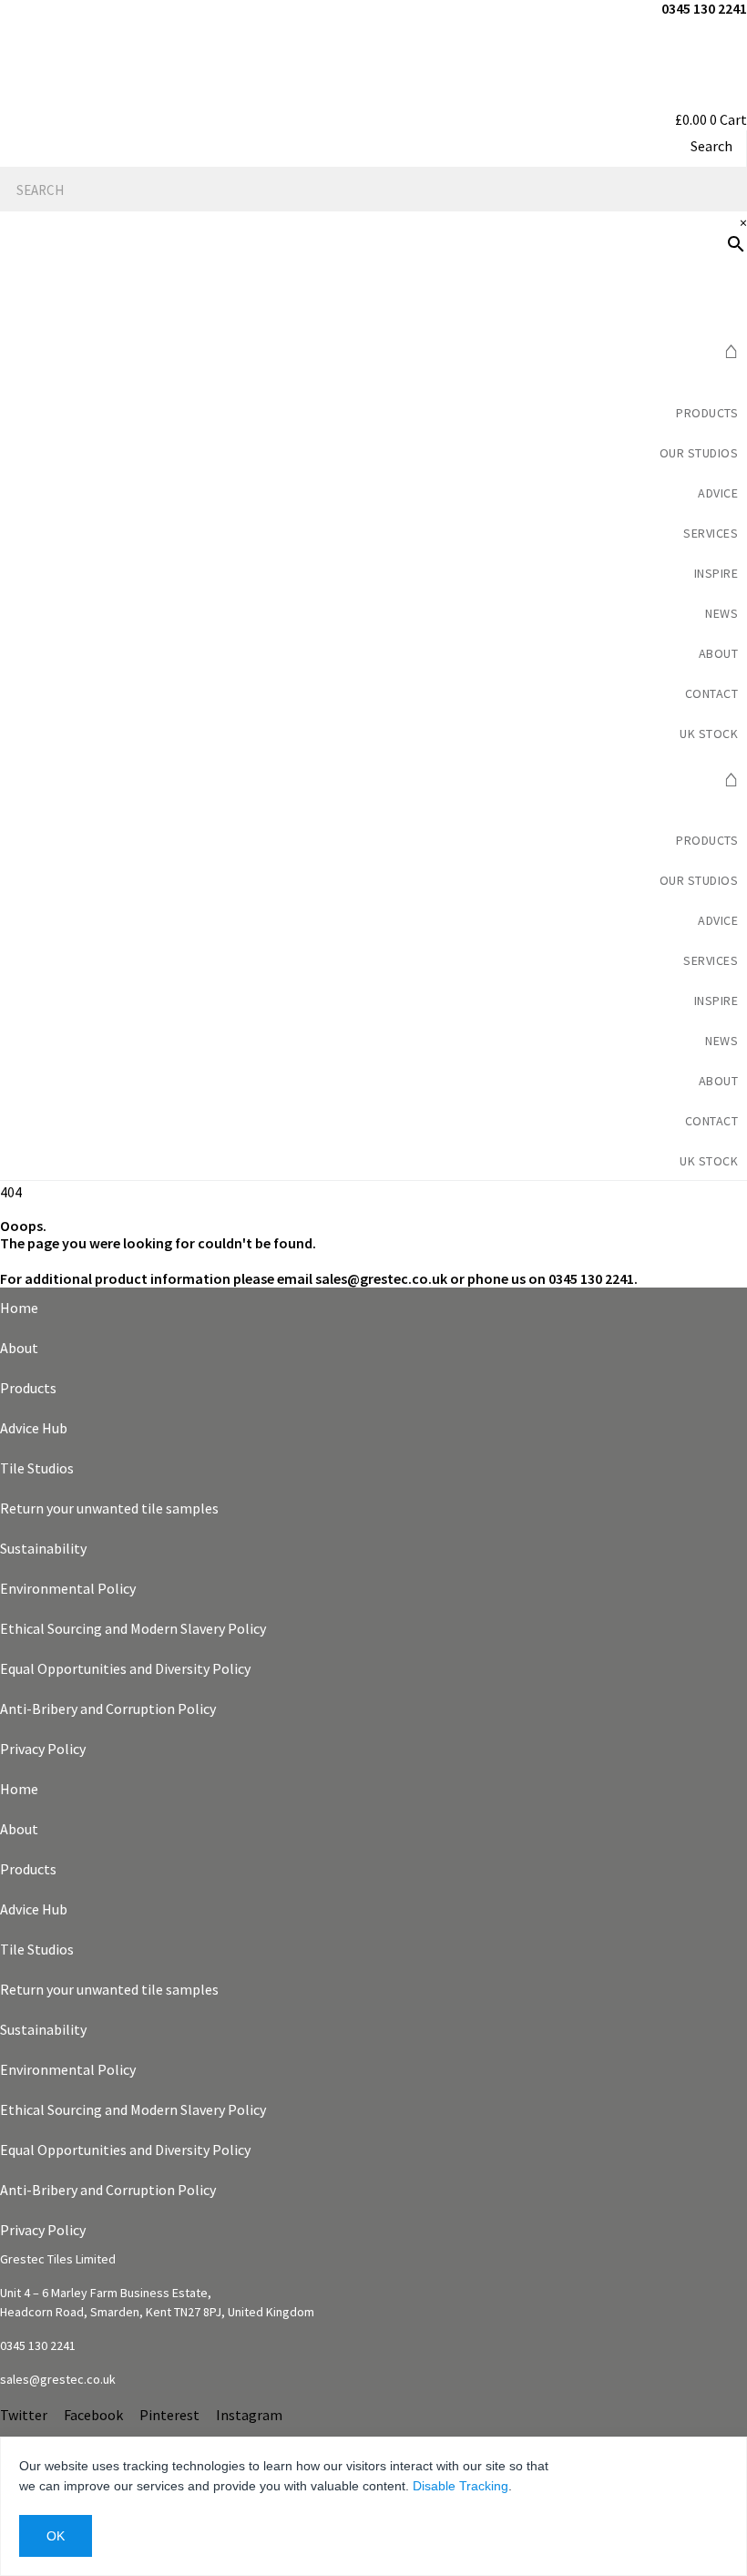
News (721, 613)
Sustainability (43, 1548)
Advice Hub (34, 1428)
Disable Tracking (460, 2486)
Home (19, 1308)
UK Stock (709, 734)
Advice (718, 493)
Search (711, 146)
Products (707, 413)
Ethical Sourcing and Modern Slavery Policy (133, 1628)
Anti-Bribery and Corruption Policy (108, 1709)
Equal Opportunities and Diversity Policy (125, 1668)
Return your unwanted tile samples (109, 1508)
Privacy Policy (43, 1749)
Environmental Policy (68, 1588)
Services (711, 533)
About (19, 1348)
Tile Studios (37, 1468)
